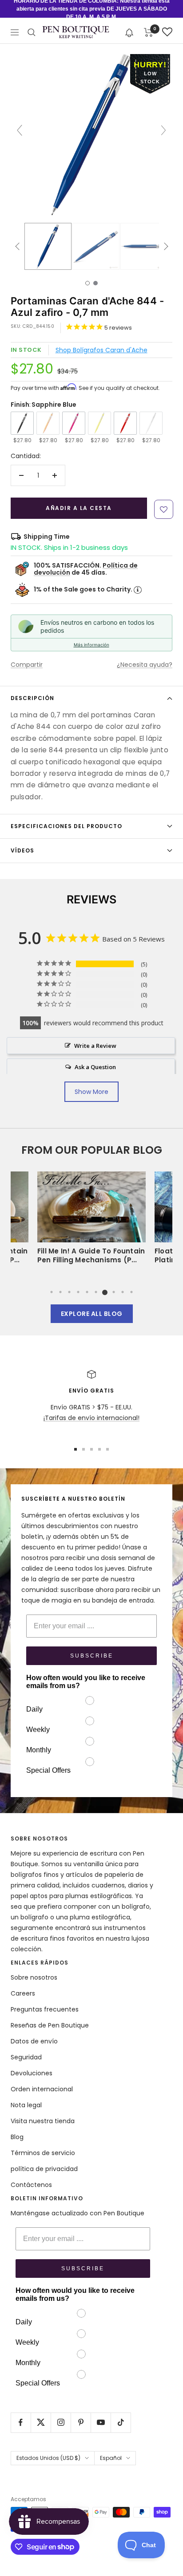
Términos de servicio (43, 2153)
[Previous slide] (20, 130)
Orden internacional (42, 2089)
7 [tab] (105, 1292)
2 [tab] (60, 1292)
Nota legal (26, 2105)
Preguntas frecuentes (45, 2009)
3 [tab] (69, 1292)
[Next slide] (163, 130)
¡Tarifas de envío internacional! (91, 1418)
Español (111, 2458)
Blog (17, 2137)
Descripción (32, 698)
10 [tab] (131, 1292)
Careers (23, 1993)
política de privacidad (44, 2169)
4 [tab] (78, 1292)
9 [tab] (123, 1292)
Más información (91, 645)
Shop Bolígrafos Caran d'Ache (101, 350)
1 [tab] (52, 1292)
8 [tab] (114, 1292)
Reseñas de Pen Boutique (50, 2025)
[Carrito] (149, 32)
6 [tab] (96, 1292)
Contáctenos (31, 2185)
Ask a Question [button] (95, 1067)
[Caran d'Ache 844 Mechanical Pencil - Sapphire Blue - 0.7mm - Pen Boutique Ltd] (48, 246)
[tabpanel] (91, 1220)
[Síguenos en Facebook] (21, 2422)
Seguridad (26, 2057)
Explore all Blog (92, 1314)
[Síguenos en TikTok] (121, 2422)
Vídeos (22, 850)
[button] (129, 32)
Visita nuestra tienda (43, 2121)
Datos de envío (34, 2041)
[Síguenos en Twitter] (41, 2422)
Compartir (27, 665)
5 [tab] (87, 1292)
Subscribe (92, 1656)
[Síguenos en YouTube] (101, 2422)
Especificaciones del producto (66, 826)
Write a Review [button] (95, 1046)
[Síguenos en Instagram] (61, 2422)
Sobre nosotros (34, 1977)
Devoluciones (32, 2073)
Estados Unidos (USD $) (48, 2458)
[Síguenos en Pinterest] (81, 2422)
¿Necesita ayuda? (145, 665)
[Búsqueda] (32, 32)
